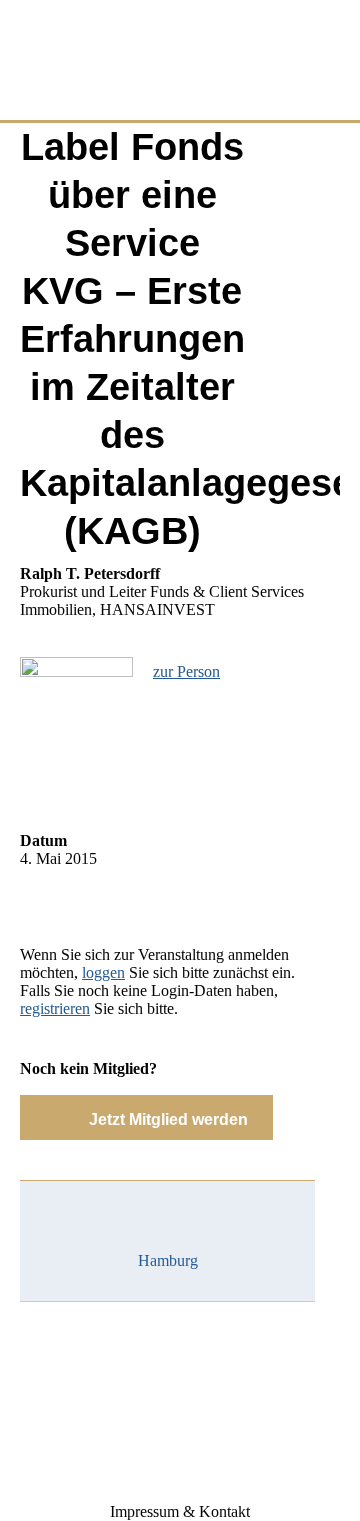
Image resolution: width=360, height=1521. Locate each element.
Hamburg (168, 1260)
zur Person (186, 671)
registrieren (55, 1008)
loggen (103, 972)
